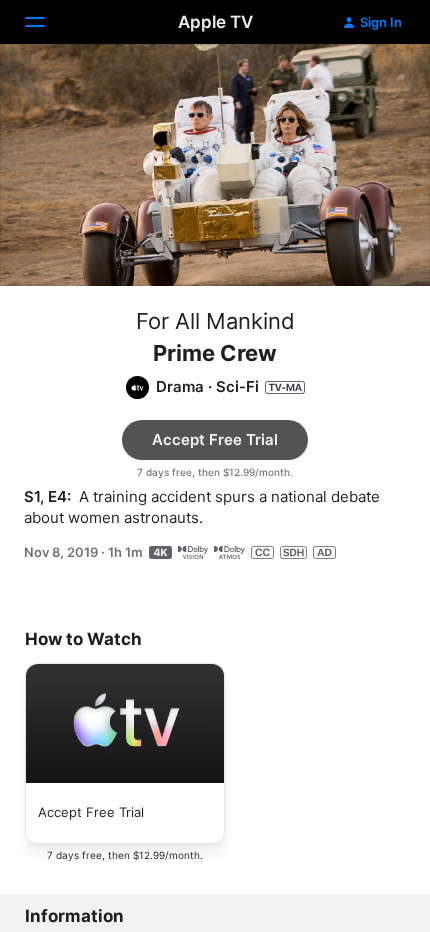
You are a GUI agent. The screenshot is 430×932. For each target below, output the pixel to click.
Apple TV (215, 22)
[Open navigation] (47, 22)
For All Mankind (215, 321)
